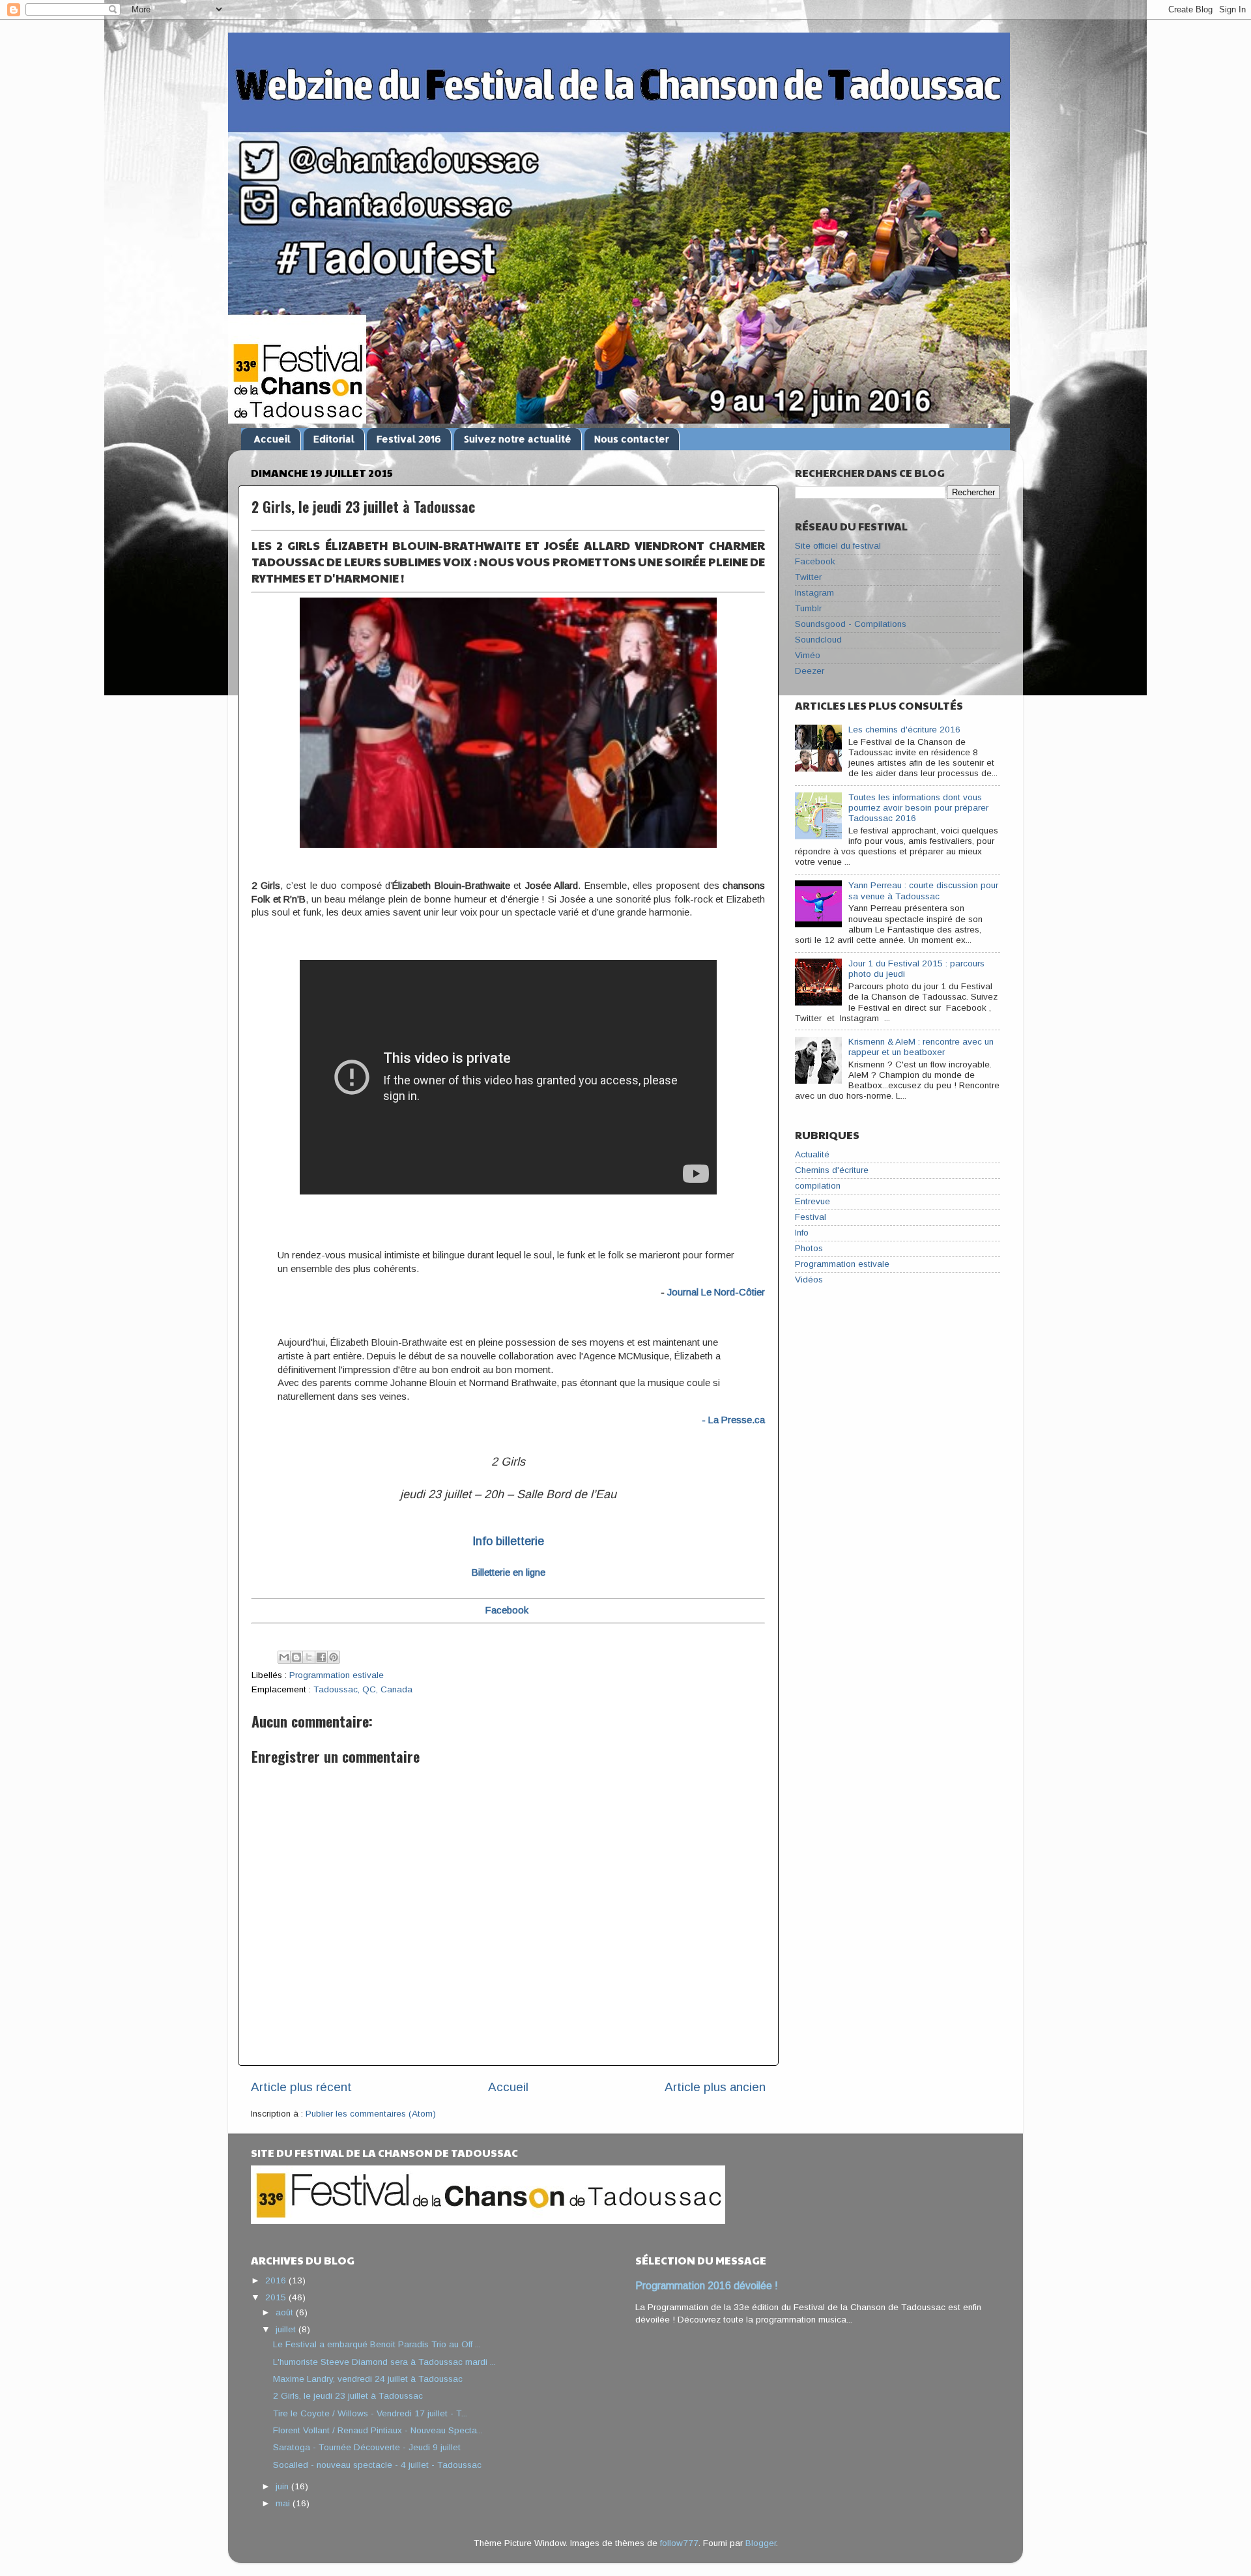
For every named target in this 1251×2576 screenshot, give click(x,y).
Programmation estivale (337, 1675)
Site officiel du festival (838, 546)
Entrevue (812, 1201)
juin (283, 2486)
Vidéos (809, 1280)
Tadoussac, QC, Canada (363, 1689)
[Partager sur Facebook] (321, 1657)
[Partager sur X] (309, 1657)
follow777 (679, 2543)
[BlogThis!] (296, 1657)
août (286, 2312)
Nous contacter (632, 439)
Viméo (808, 655)
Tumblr (808, 608)
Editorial (334, 439)
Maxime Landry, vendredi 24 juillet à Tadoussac (368, 2379)
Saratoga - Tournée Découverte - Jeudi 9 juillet (367, 2447)
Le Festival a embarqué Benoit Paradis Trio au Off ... (377, 2344)
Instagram (814, 593)
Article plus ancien (715, 2087)
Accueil (272, 439)
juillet (287, 2329)
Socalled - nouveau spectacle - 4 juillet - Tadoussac (377, 2465)
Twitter (808, 577)
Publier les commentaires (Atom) (371, 2114)
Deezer (810, 671)
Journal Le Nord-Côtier (716, 1292)
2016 (277, 2280)
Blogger (761, 2543)
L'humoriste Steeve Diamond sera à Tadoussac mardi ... (384, 2362)
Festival (811, 1217)
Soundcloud (818, 640)
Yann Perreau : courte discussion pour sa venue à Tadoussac (923, 890)
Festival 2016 (409, 439)
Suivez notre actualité (518, 439)
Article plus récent (301, 2087)
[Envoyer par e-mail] (284, 1657)
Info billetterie (508, 1541)
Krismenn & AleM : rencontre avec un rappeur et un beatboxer (921, 1047)
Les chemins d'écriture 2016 (904, 730)
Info (802, 1233)
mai (284, 2503)
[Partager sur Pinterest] (334, 1657)
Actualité (812, 1154)
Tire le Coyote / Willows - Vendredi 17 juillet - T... (370, 2413)
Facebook (815, 561)
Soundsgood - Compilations (851, 624)
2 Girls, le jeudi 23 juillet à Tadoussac (348, 2396)
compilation (818, 1186)
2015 (277, 2297)
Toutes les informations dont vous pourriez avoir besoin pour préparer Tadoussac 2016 (918, 808)
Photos (809, 1248)
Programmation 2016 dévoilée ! (707, 2286)
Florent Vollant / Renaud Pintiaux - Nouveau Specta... (378, 2430)
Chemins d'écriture (832, 1170)
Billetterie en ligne (509, 1572)
